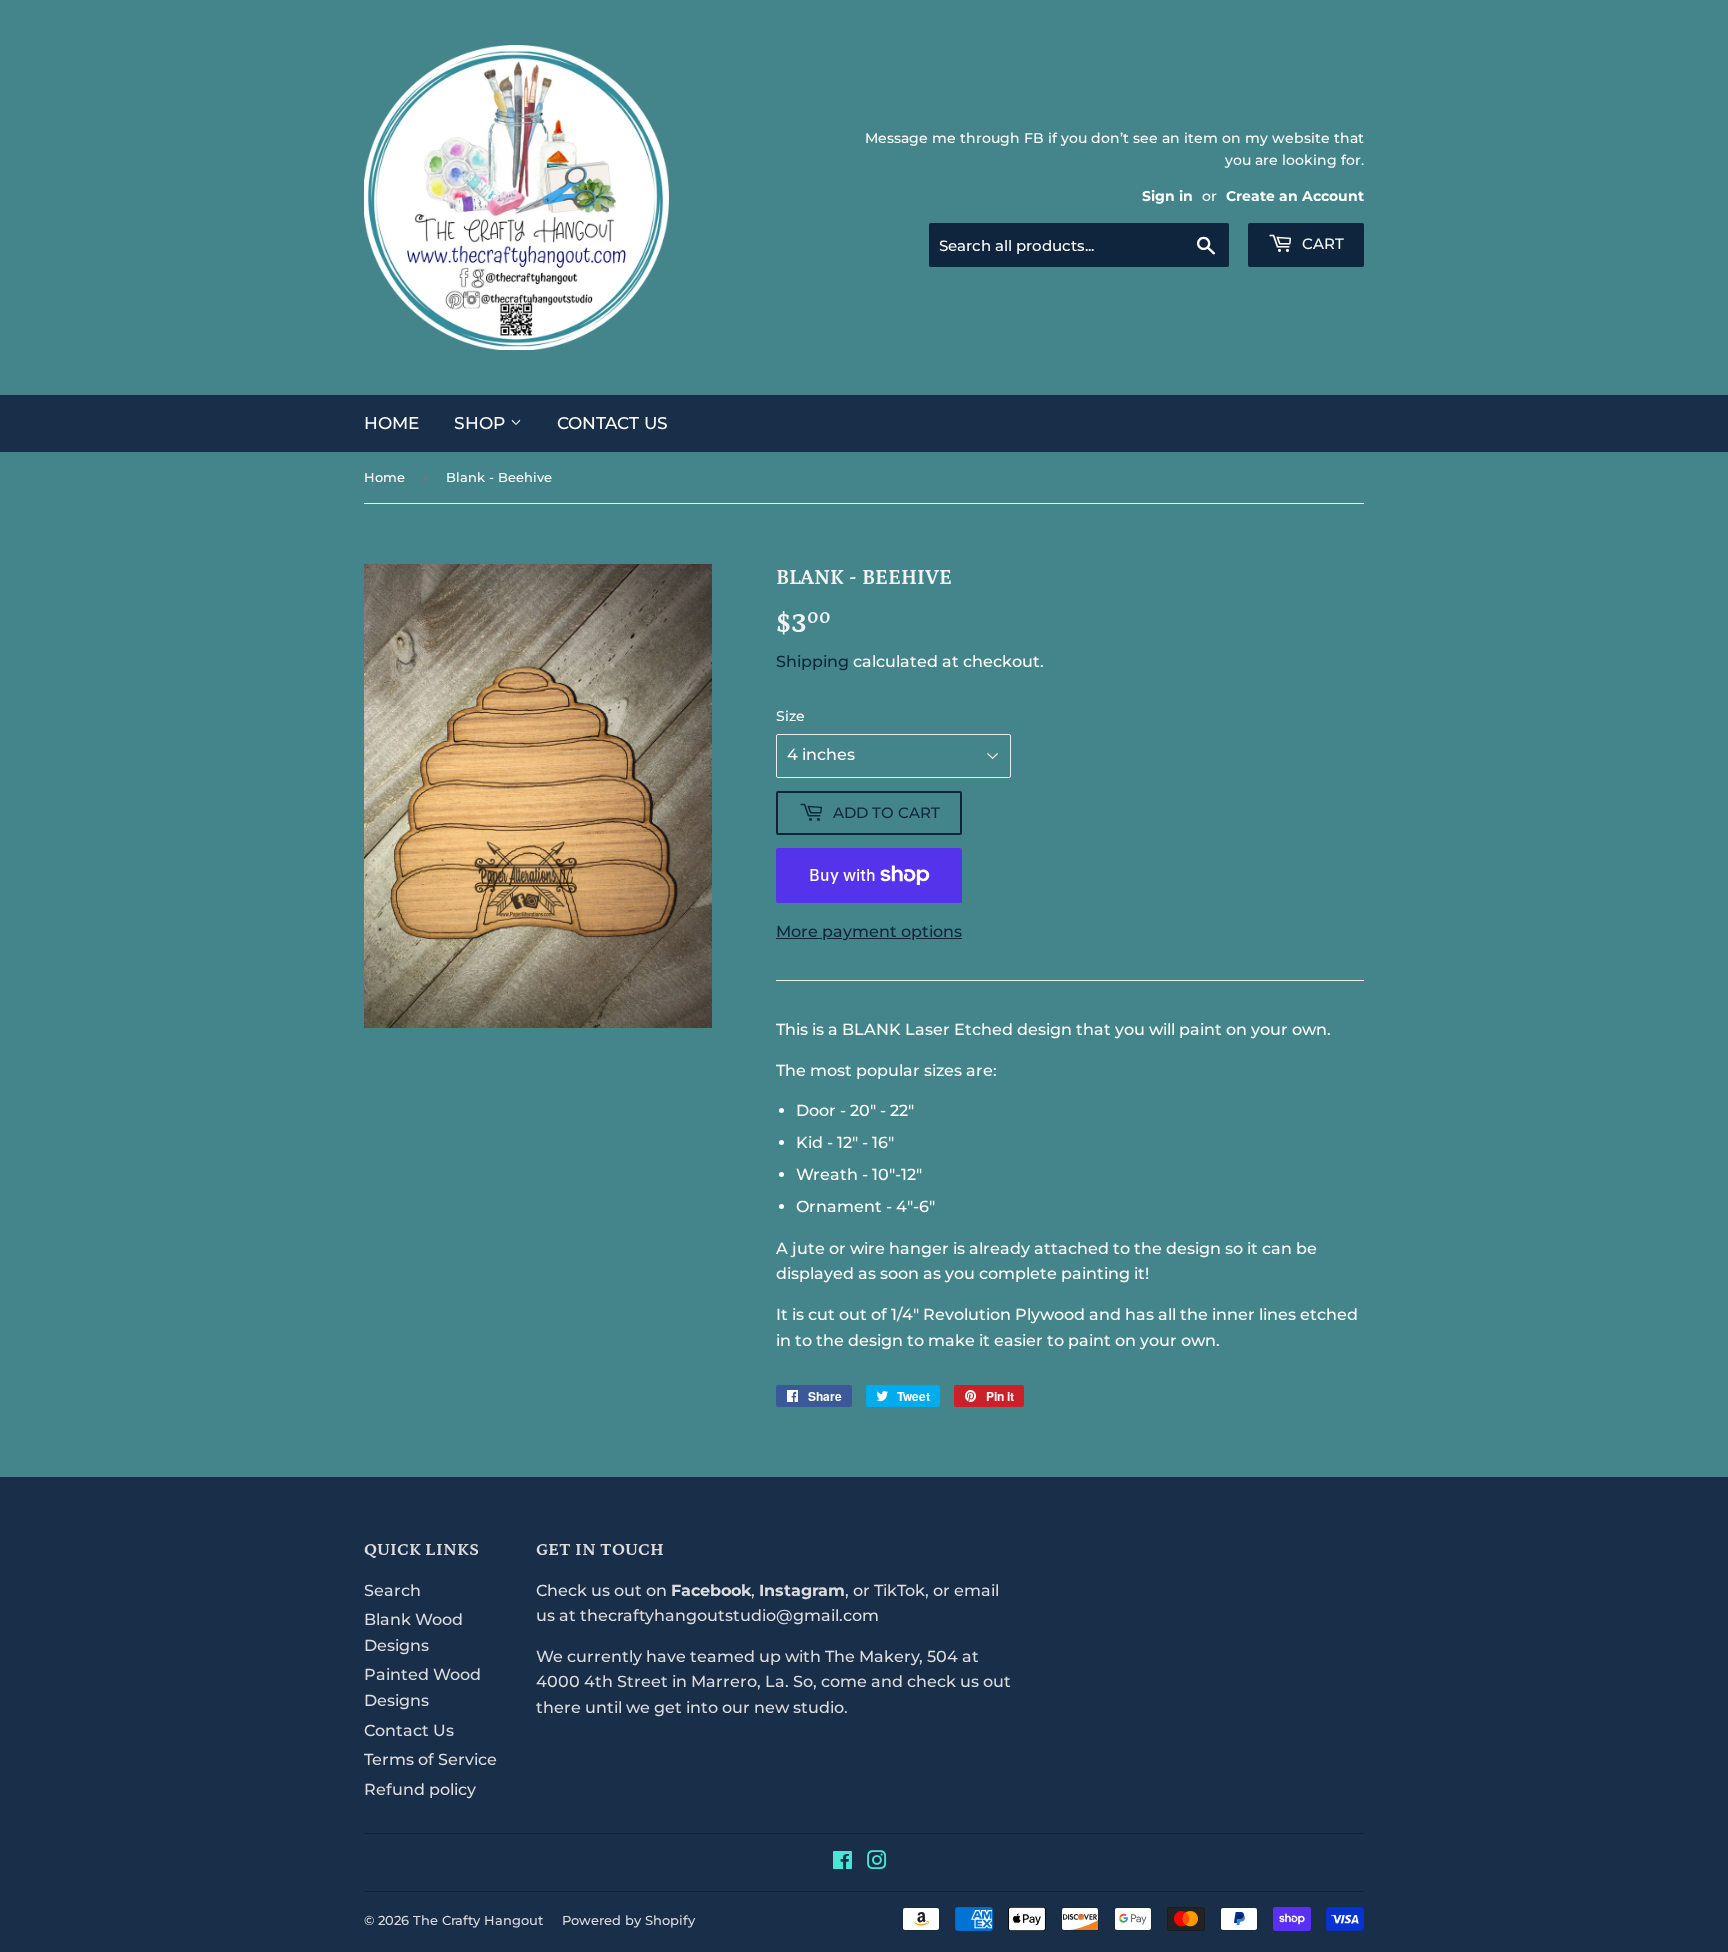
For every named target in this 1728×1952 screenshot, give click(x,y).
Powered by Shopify (628, 1920)
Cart (1321, 243)
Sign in (1167, 196)
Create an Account (1295, 196)
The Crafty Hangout (478, 1920)
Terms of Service (430, 1759)
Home (391, 423)
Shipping (812, 661)
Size (790, 716)
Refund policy (420, 1789)
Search (392, 1590)
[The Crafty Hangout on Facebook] (842, 1862)
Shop (482, 423)
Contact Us (612, 423)
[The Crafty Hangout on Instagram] (877, 1862)
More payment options (869, 931)
